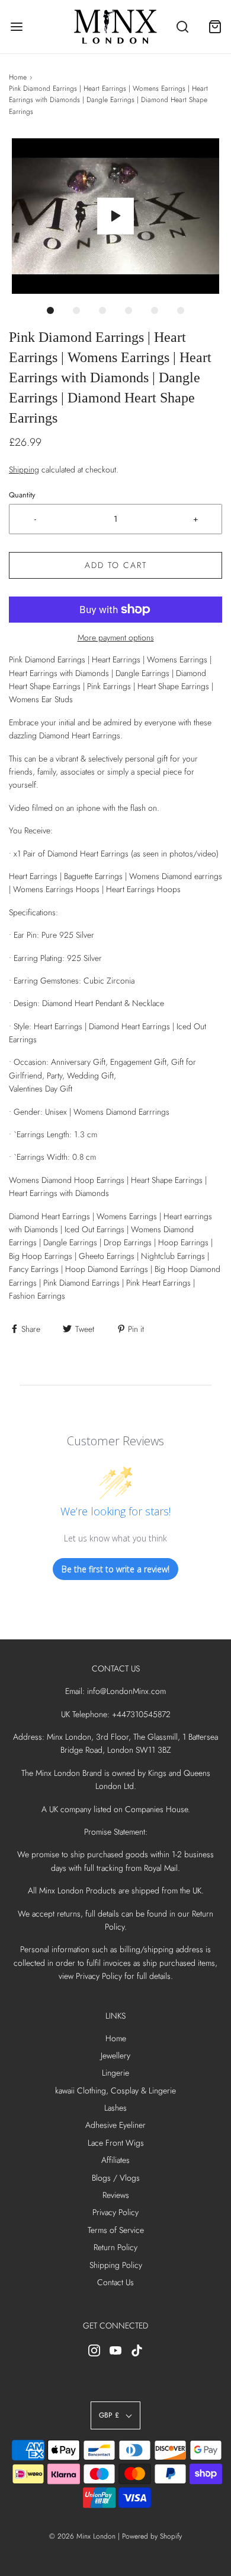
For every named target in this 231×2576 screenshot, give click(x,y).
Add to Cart (116, 565)
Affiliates (115, 2160)
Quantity (22, 495)
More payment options (116, 637)
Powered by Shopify (152, 2536)
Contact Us (115, 2282)
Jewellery (115, 2055)
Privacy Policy (115, 2212)
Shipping (24, 469)
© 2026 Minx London (82, 2536)
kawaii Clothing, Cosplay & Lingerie (115, 2090)
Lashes (115, 2108)
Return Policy (115, 2247)
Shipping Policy (116, 2265)
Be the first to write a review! (115, 1569)
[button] (115, 216)
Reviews (116, 2195)
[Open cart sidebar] (215, 27)
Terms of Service (116, 2230)
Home (18, 77)
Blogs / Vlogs (116, 2178)
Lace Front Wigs (116, 2143)
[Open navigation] (16, 27)
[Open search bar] (182, 27)
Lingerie (115, 2073)
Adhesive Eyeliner (115, 2125)
